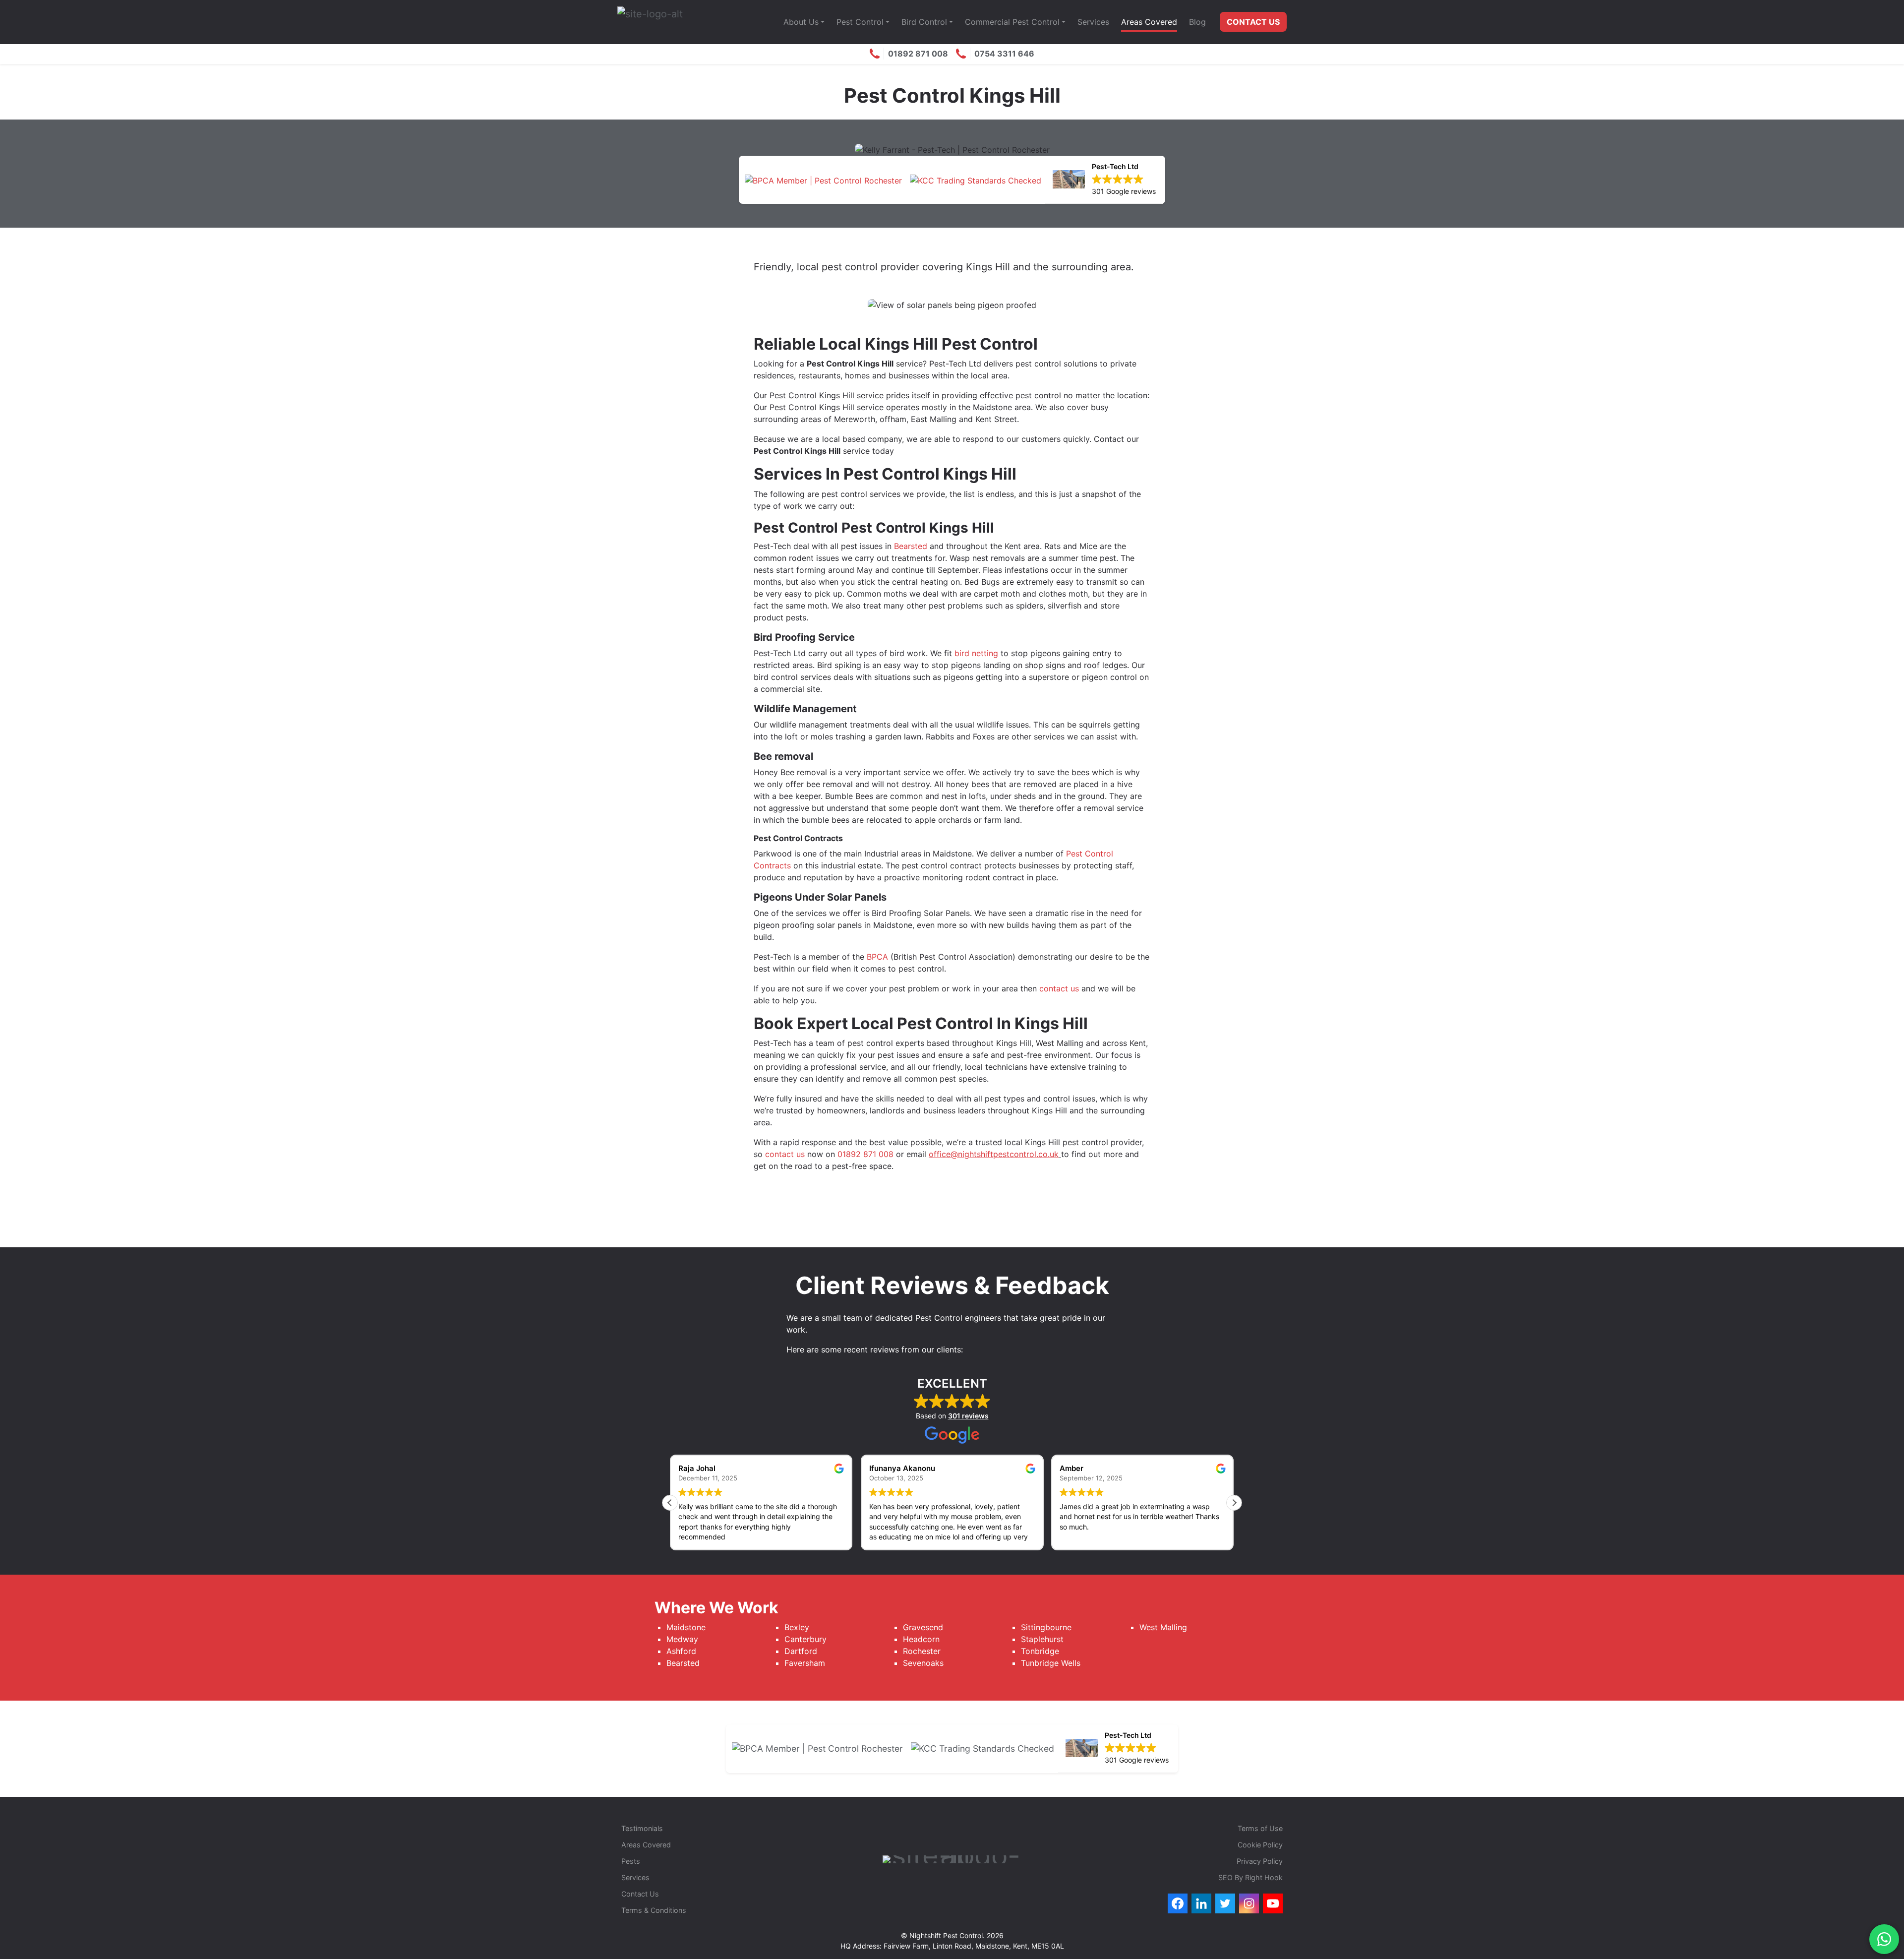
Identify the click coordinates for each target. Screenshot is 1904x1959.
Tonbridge (1040, 1651)
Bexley (797, 1627)
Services (1093, 22)
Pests (631, 1861)
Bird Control (924, 22)
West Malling (1163, 1627)
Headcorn (921, 1639)
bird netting (976, 653)
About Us (801, 22)
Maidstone (686, 1627)
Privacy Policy (1260, 1861)
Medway (682, 1639)
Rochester (922, 1651)
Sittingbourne (1046, 1627)
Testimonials (642, 1828)
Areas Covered (1149, 22)
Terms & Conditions (654, 1910)
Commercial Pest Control (1012, 22)
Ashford (681, 1651)
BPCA (877, 957)
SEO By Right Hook (1250, 1877)
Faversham (806, 1663)
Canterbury (805, 1639)
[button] (1234, 1503)
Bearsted (911, 546)
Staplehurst (1042, 1639)
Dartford (801, 1651)
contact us (1059, 988)
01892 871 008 (865, 1154)
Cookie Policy (1260, 1845)
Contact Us (1253, 22)
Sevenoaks (923, 1663)
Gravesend (923, 1627)
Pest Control (860, 22)
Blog (1197, 22)
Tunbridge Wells (1051, 1663)
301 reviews (968, 1416)
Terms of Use (1260, 1828)
